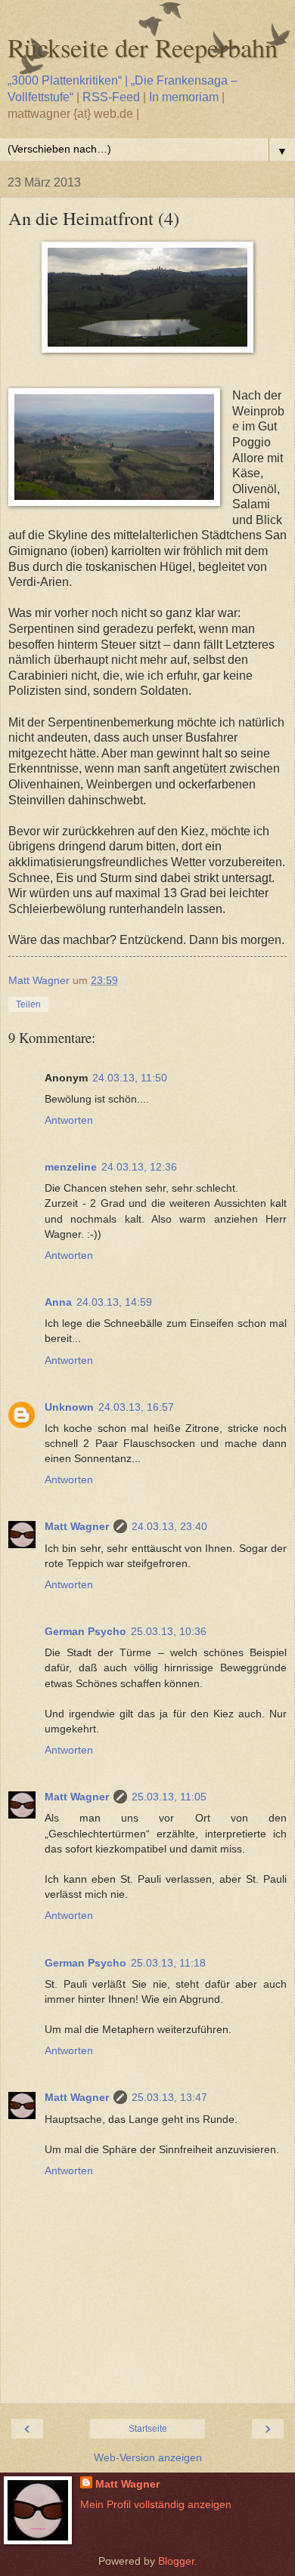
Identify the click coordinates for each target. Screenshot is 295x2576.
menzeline (71, 1167)
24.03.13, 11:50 (130, 1078)
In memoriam (184, 97)
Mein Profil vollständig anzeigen (156, 2504)
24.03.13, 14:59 (114, 1302)
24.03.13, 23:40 (169, 1526)
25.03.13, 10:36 (169, 1631)
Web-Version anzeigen (148, 2457)
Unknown (69, 1407)
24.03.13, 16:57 (136, 1407)
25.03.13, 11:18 (168, 1963)
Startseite (148, 2429)
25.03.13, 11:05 (169, 1797)
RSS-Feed (111, 97)
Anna (58, 1302)
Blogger (176, 2561)
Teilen (28, 1004)
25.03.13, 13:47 (169, 2097)
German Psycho (85, 1631)
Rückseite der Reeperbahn (143, 48)
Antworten (69, 1120)
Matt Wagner (77, 1526)
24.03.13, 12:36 (139, 1167)
